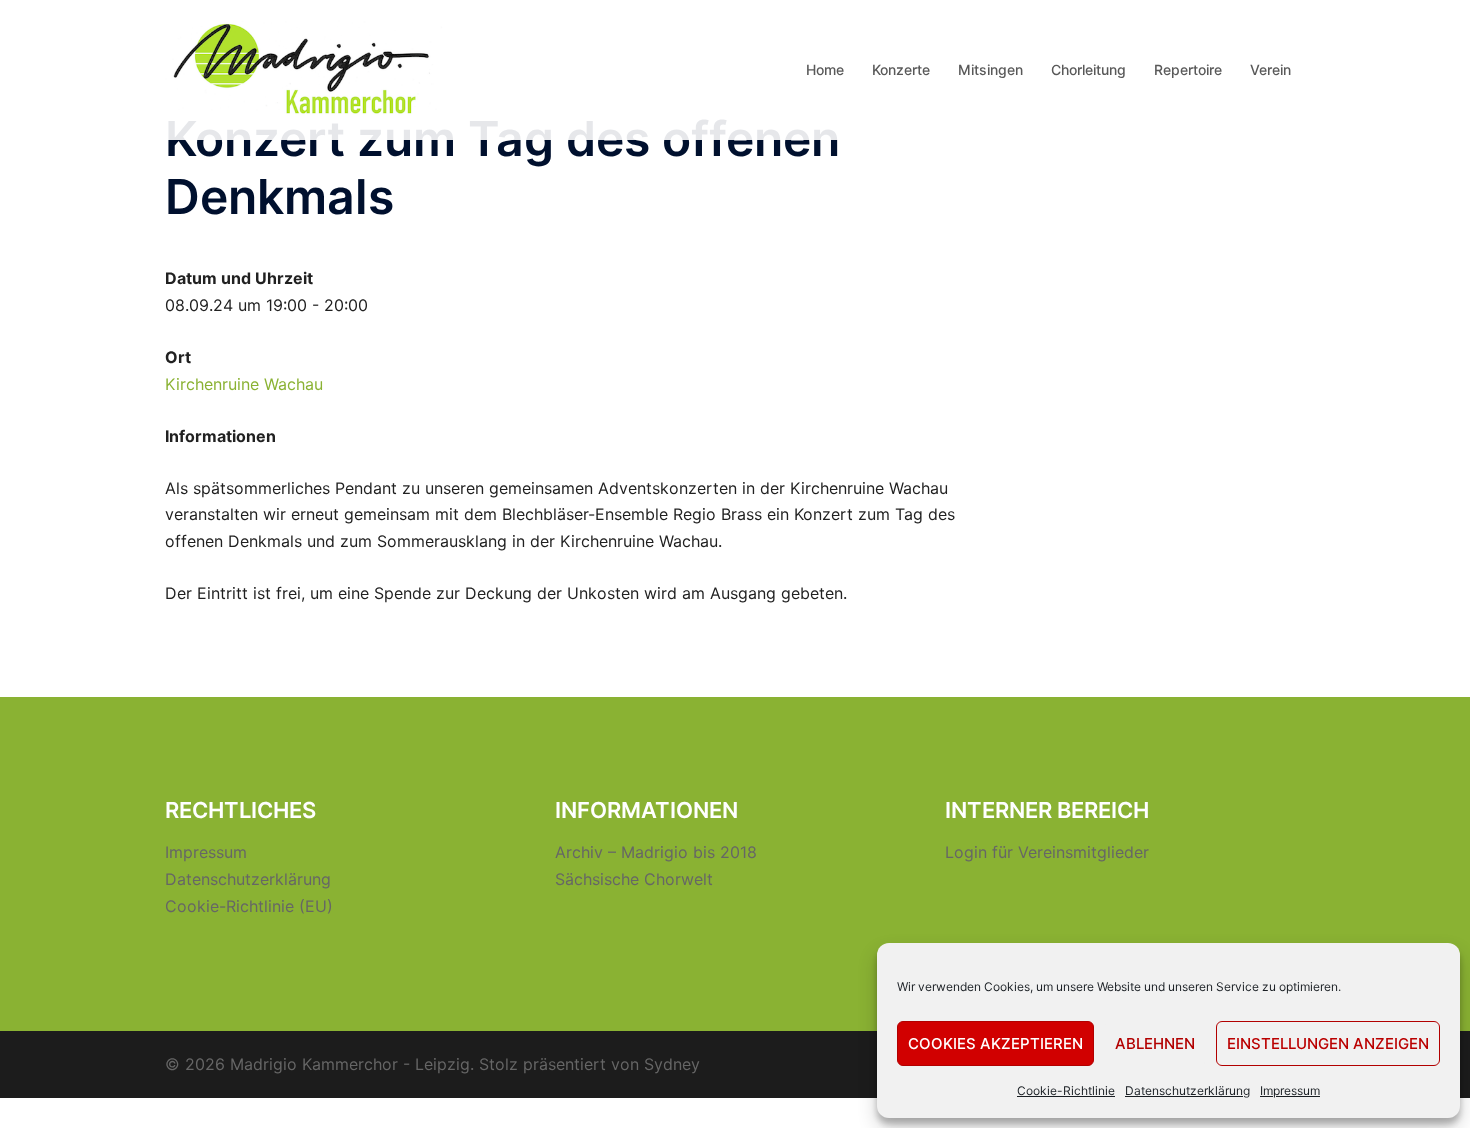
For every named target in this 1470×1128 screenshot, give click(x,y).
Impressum (1290, 1090)
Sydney (672, 1064)
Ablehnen (1155, 1043)
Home (825, 69)
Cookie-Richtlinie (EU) (249, 906)
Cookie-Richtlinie (1066, 1090)
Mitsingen (990, 69)
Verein (1270, 69)
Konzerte (901, 69)
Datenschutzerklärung (1187, 1090)
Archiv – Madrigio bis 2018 (656, 852)
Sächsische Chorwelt (634, 879)
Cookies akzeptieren (995, 1043)
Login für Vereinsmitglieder (1047, 852)
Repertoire (1188, 69)
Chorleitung (1088, 69)
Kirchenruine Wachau (244, 384)
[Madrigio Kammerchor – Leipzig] (305, 68)
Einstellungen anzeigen (1328, 1043)
